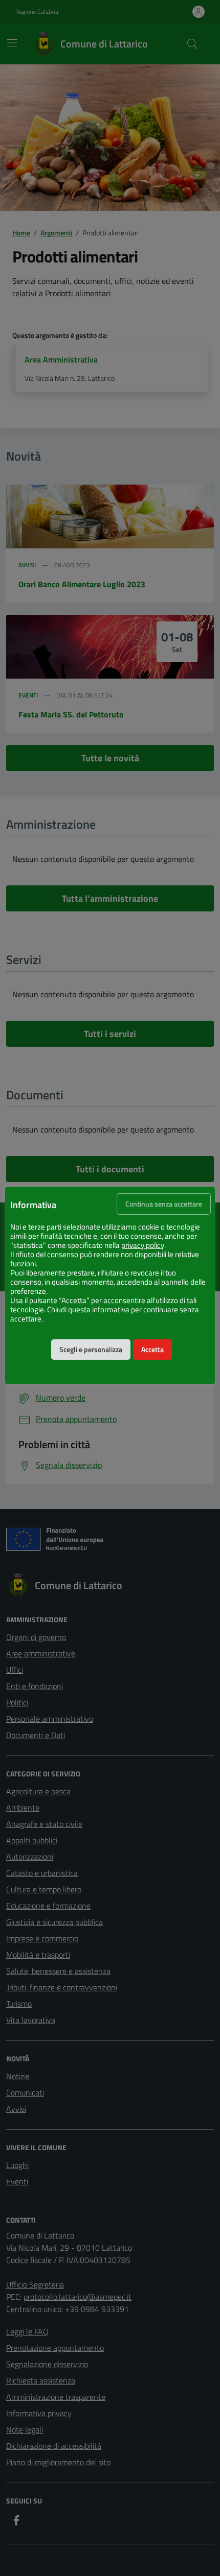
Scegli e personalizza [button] (91, 1350)
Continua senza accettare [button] (164, 1204)
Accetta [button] (152, 1350)
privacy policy (143, 1245)
